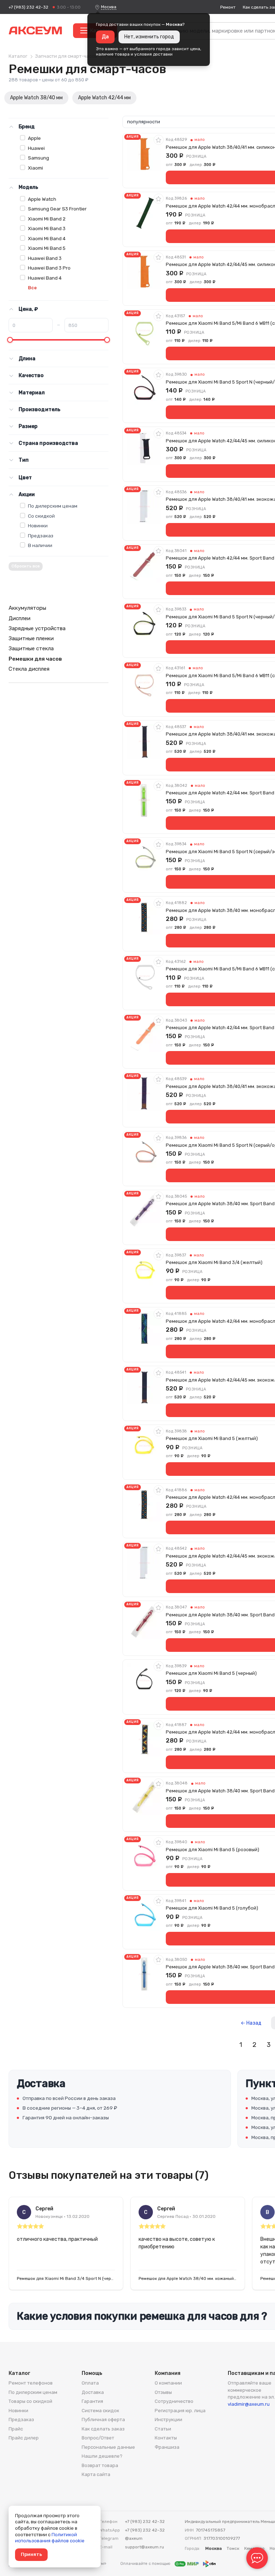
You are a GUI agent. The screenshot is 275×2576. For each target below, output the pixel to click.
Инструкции (168, 2420)
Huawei (36, 148)
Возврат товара (100, 2465)
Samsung (38, 158)
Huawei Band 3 (45, 258)
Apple (34, 138)
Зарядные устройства (37, 628)
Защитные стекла (31, 648)
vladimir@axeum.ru (249, 2404)
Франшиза (167, 2447)
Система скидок (100, 2411)
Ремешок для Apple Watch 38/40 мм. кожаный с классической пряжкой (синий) (188, 2278)
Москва (109, 7)
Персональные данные (108, 2447)
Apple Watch (42, 199)
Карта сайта (96, 2474)
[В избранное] (159, 140)
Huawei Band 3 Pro (49, 268)
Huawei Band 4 (45, 278)
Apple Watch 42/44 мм (104, 98)
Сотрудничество (174, 2401)
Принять (31, 2554)
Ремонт (228, 7)
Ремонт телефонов (31, 2383)
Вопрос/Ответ (98, 2438)
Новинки (38, 526)
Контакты (166, 2438)
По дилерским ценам (53, 506)
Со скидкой (41, 516)
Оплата (90, 2383)
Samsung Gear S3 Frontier (57, 209)
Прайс (16, 2429)
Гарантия (92, 2401)
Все (32, 288)
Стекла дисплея (29, 669)
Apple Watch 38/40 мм (36, 98)
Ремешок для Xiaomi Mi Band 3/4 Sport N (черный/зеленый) (66, 2278)
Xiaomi (35, 168)
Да (105, 37)
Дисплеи (20, 618)
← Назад (251, 2023)
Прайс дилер (24, 2438)
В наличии (40, 545)
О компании (168, 2383)
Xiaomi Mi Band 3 (47, 228)
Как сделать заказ (103, 2429)
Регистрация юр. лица (180, 2411)
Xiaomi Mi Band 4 (47, 238)
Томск (233, 2548)
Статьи (163, 2429)
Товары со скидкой (30, 2401)
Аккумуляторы (27, 608)
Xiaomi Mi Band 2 (47, 219)
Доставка (93, 2392)
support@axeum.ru (144, 2547)
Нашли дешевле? (102, 2456)
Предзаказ (41, 536)
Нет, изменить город (149, 37)
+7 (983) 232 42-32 (28, 7)
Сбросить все (26, 566)
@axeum (134, 2538)
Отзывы (163, 2392)
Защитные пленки (31, 638)
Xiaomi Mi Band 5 (47, 248)
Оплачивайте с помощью (146, 2564)
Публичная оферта (103, 2420)
